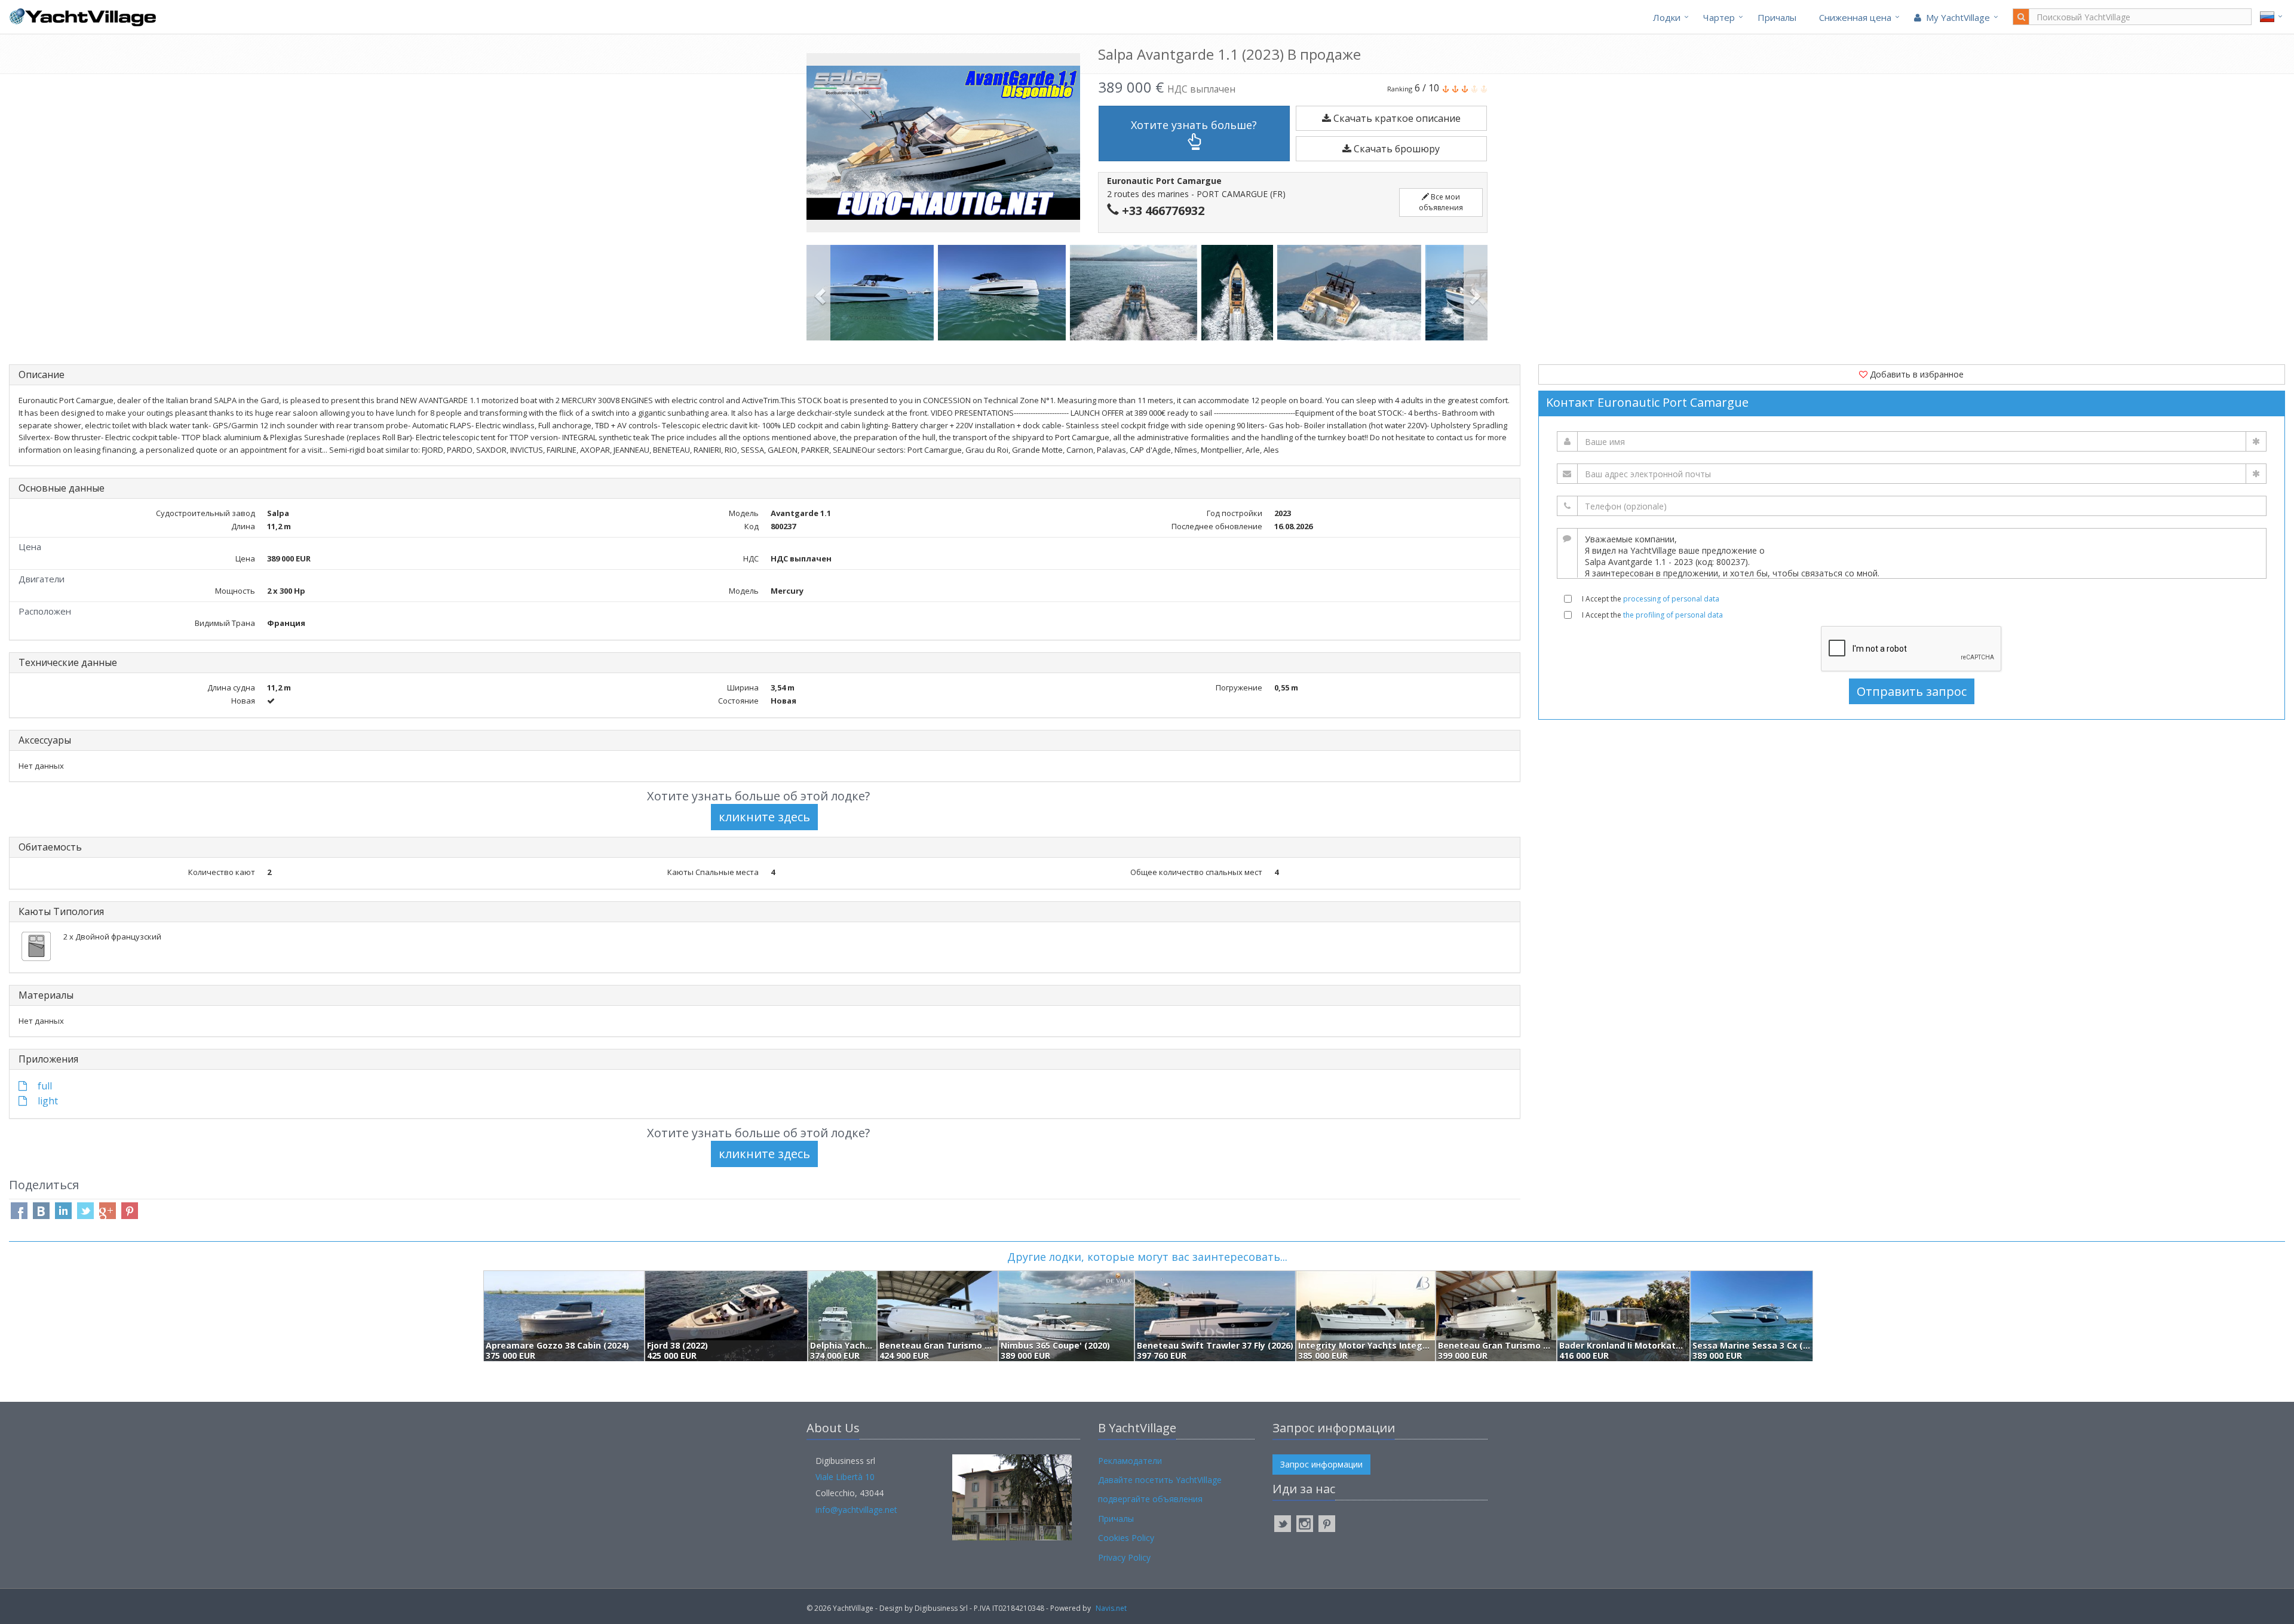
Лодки (1667, 17)
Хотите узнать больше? (1194, 125)
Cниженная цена (1855, 17)
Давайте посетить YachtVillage (1160, 1480)
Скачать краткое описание (1396, 118)
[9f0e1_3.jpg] (1004, 293)
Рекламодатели (1130, 1461)
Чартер (1719, 17)
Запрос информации (1321, 1464)
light (47, 1101)
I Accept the (1651, 599)
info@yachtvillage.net (856, 1510)
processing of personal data (1671, 599)
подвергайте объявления (1150, 1499)
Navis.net (1111, 1608)
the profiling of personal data (1673, 615)
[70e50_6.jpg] (1351, 293)
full (44, 1086)
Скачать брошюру (1396, 149)
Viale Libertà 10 (845, 1477)
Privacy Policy (1124, 1557)
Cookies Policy (1126, 1538)
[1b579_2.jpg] (872, 293)
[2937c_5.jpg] (1239, 293)
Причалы (1777, 17)
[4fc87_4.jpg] (1136, 293)
